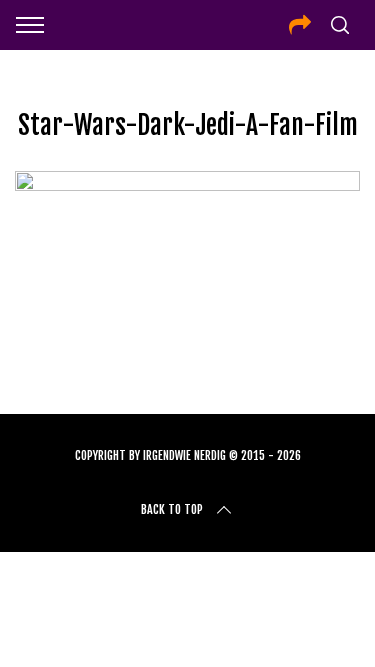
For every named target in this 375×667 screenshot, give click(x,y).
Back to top (172, 509)
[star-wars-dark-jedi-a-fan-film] (187, 184)
